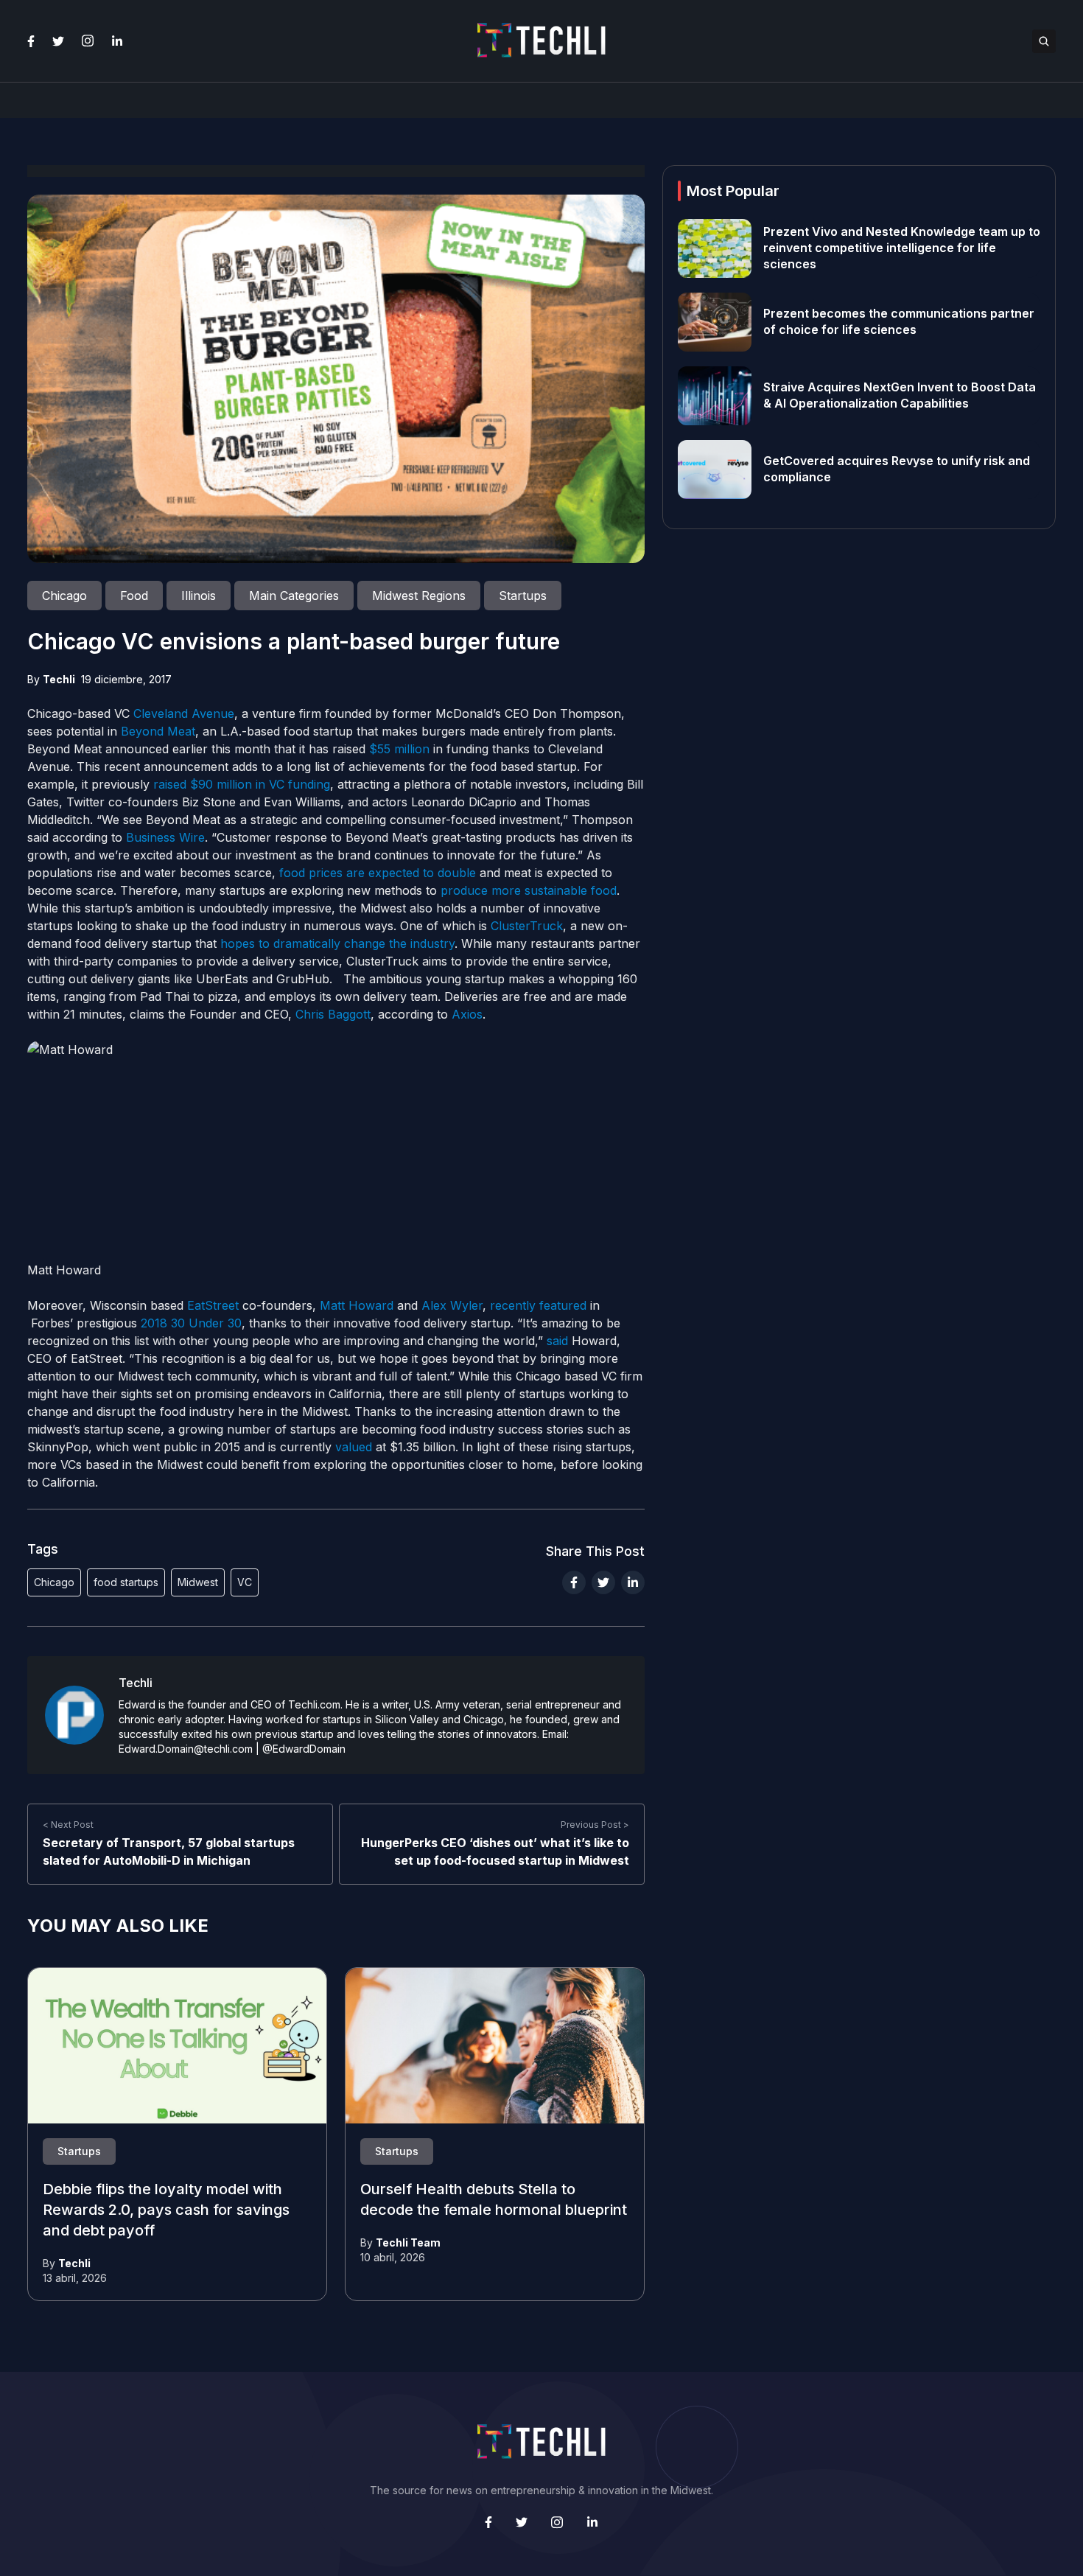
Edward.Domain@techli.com (186, 1749)
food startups (126, 1582)
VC (245, 1582)
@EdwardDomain (304, 1749)
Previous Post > (595, 1825)
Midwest (198, 1582)
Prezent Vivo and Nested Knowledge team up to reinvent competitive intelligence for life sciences (902, 248)
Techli (59, 679)
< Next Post (68, 1825)
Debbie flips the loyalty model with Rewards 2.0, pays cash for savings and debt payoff (166, 2210)
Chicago (54, 1582)
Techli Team (408, 2242)
